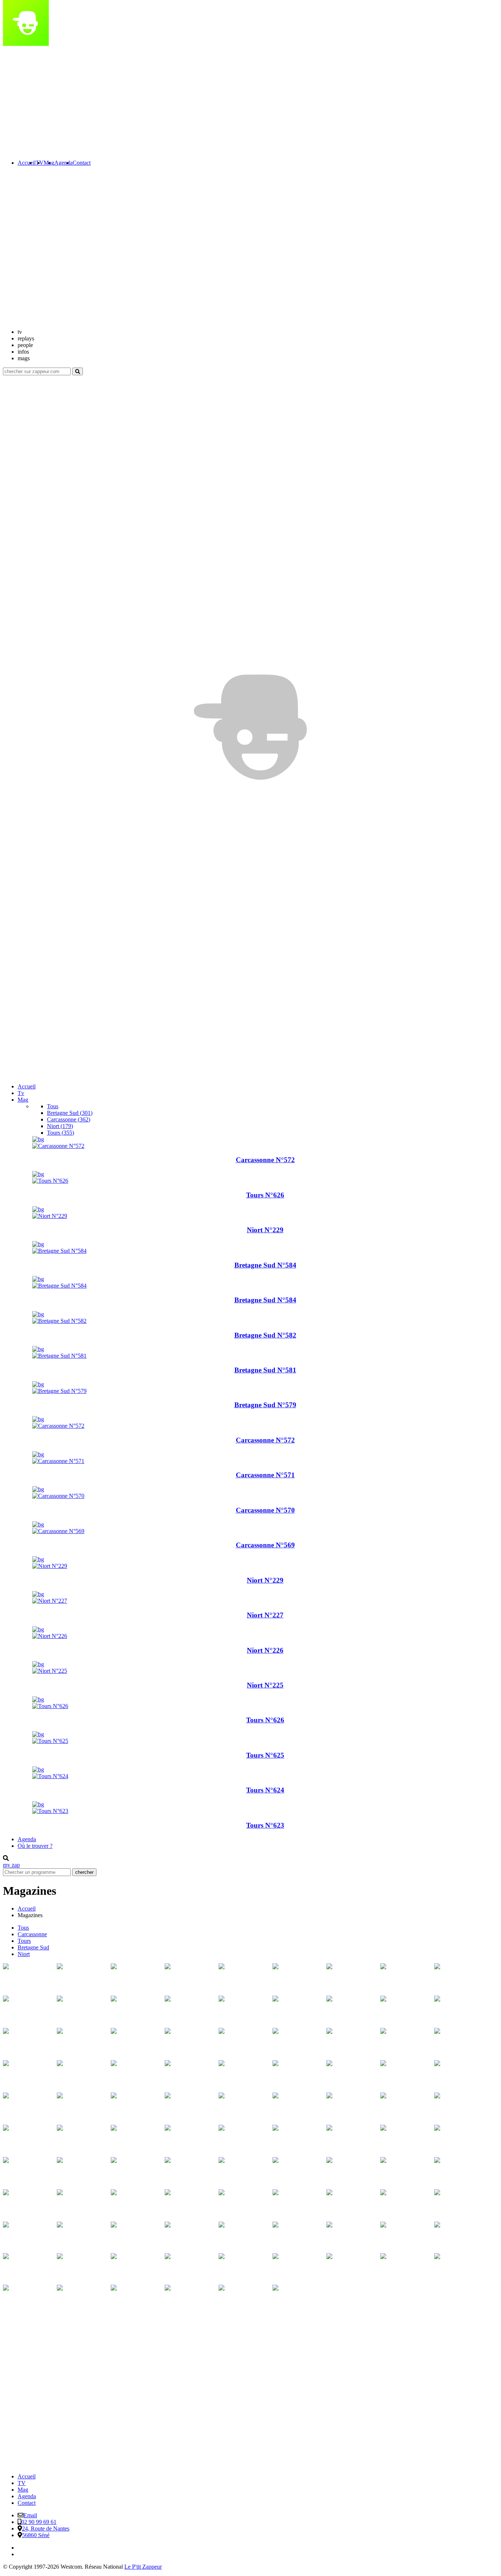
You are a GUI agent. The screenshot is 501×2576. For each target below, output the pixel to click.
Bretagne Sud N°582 (265, 1335)
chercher (84, 1872)
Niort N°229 (265, 1230)
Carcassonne (32, 1934)
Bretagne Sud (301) (70, 1113)
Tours (24, 1941)
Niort (24, 1954)
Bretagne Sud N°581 (265, 1370)
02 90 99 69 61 (39, 2522)
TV (22, 2483)
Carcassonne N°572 (265, 1160)
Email (30, 2515)
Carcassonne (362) (69, 1119)
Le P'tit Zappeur (143, 2567)
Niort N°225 (265, 1685)
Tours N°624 (265, 1790)
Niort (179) (60, 1126)
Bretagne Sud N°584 (265, 1265)
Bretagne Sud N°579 (265, 1405)
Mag (23, 2490)
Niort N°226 (265, 1650)
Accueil (27, 1086)
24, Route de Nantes (46, 2528)
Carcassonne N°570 (265, 1510)
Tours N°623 (265, 1825)
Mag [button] (23, 1100)
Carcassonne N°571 (265, 1475)
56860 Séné (36, 2535)
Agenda (27, 1839)
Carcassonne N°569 (265, 1545)
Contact (27, 2503)
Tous (53, 1106)
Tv (21, 1093)
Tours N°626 (265, 1195)
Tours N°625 (265, 1755)
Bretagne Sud (33, 1947)
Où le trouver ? (35, 1846)
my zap (11, 1865)
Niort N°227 (265, 1615)
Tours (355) (61, 1133)
